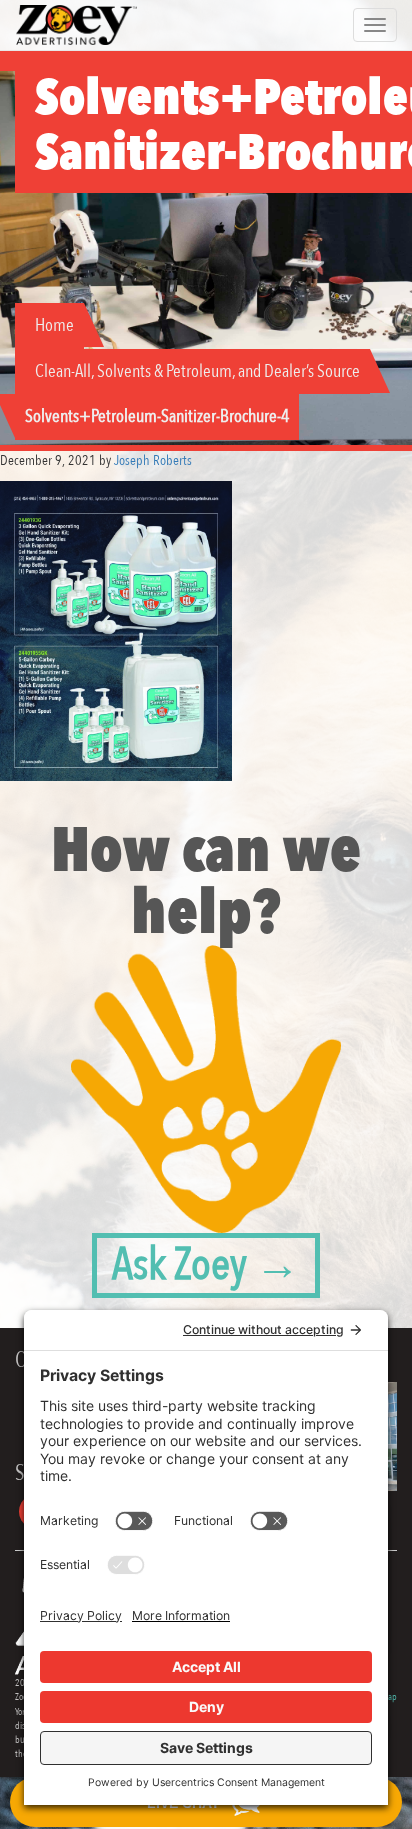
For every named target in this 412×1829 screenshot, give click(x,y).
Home (54, 325)
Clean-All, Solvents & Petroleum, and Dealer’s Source (197, 371)
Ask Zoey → (206, 1265)
